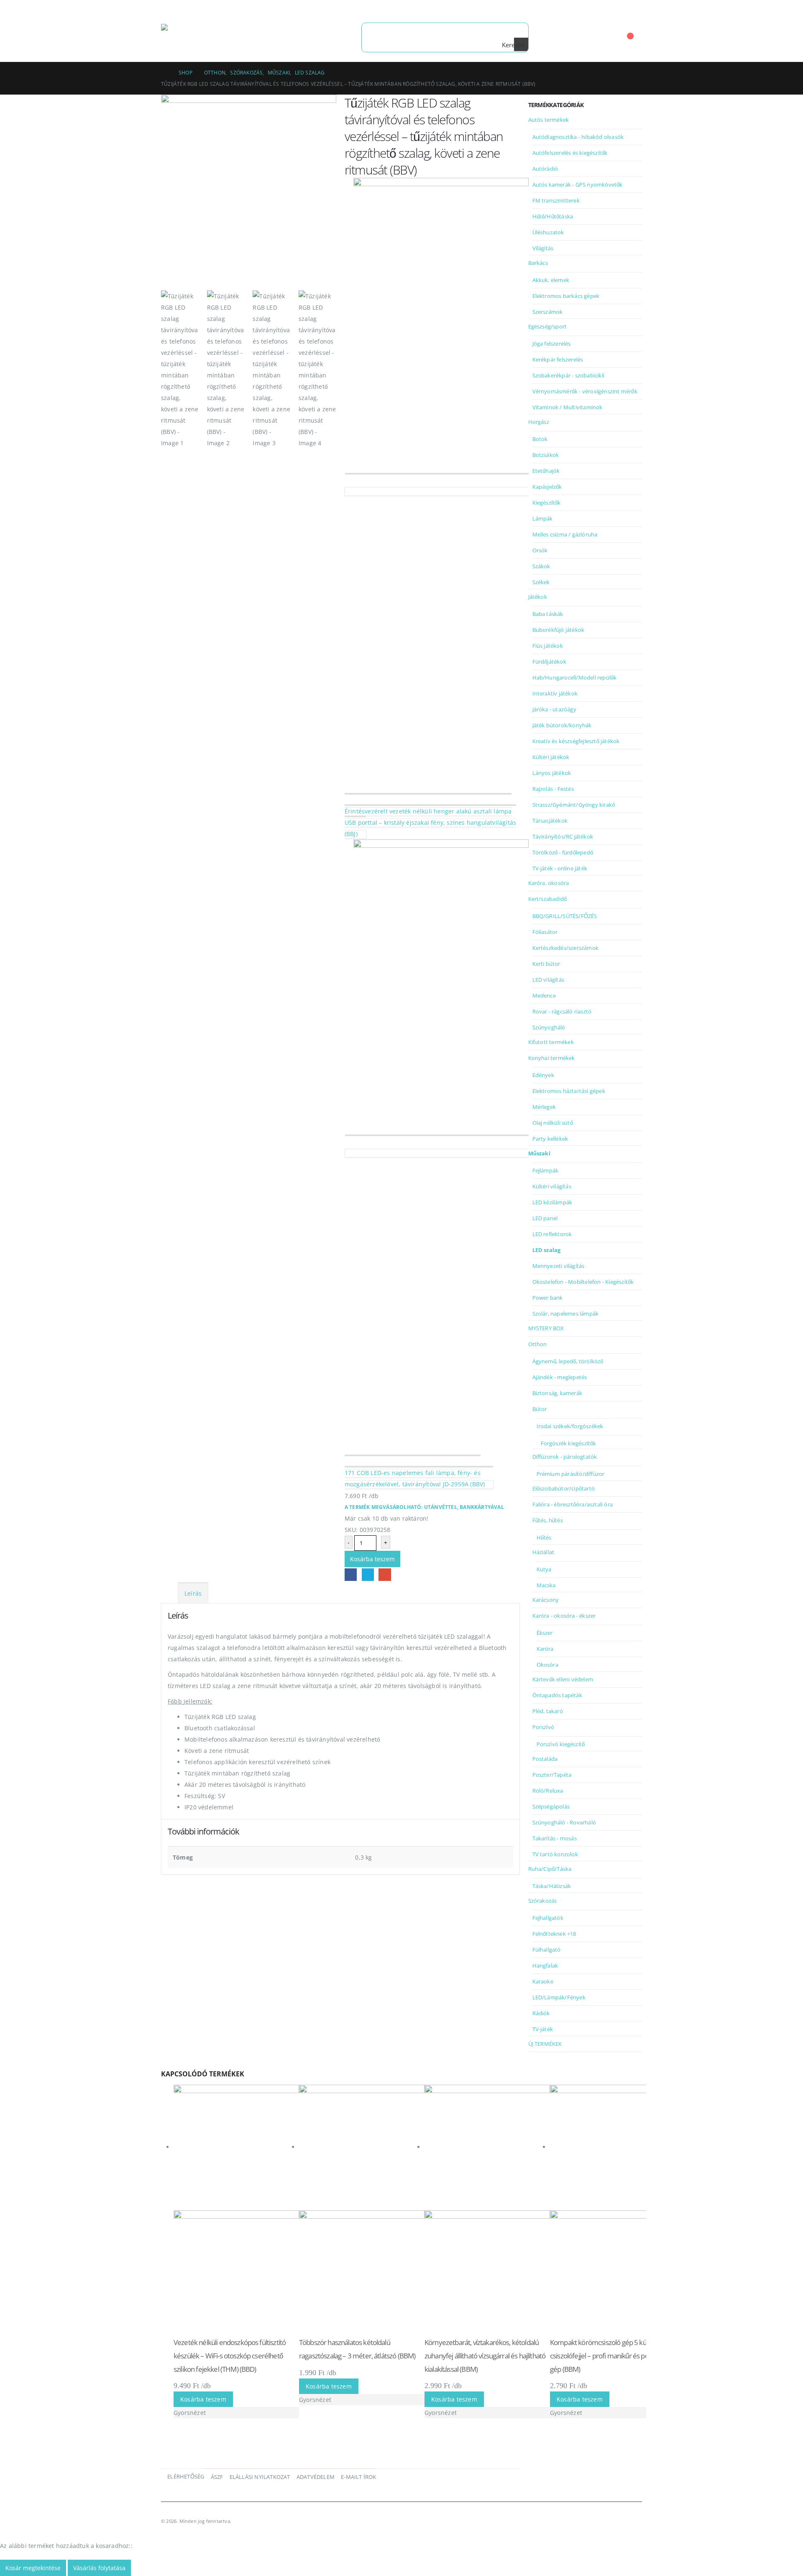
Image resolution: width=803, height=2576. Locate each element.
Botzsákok (546, 455)
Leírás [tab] (193, 1593)
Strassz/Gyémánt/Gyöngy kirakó (574, 805)
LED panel (545, 1218)
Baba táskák (548, 614)
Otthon (538, 1344)
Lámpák (543, 518)
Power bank (548, 1298)
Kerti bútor (546, 964)
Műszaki (539, 1153)
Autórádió (545, 169)
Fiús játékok (548, 646)
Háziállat (543, 1552)
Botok (540, 439)
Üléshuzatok (548, 232)
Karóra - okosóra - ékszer (564, 1616)
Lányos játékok (552, 773)
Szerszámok (548, 312)
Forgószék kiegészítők (569, 1443)
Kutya (544, 1569)
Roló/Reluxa (548, 1791)
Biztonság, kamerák (557, 1393)
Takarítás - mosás (555, 1838)
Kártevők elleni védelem (563, 1679)
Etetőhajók (546, 471)
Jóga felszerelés (552, 344)
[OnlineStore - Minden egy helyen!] (213, 37)
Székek (541, 582)
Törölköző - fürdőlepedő (563, 852)
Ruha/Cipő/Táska (550, 1869)
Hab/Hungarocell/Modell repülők (575, 677)
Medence (544, 996)
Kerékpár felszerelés (558, 359)
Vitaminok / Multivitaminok (568, 407)
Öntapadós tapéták (557, 1695)
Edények (543, 1075)
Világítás (543, 248)
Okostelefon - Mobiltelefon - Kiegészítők (583, 1282)
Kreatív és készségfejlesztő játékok (576, 741)
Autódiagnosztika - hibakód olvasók (578, 137)
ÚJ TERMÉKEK (545, 2044)
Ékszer (545, 1633)
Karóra (545, 1649)
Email (385, 1574)
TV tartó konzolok (555, 1854)
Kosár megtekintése (33, 2568)
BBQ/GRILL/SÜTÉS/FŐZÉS (565, 916)
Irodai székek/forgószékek (570, 1426)
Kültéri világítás (552, 1186)
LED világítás (549, 980)
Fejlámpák (546, 1170)
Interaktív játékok (555, 693)
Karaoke (543, 1981)
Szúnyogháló (549, 1027)
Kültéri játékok (551, 757)
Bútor (540, 1409)
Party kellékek (550, 1139)
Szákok (541, 566)
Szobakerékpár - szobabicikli (569, 375)
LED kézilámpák (552, 1202)
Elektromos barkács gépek (566, 296)
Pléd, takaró (548, 1711)
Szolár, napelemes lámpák (566, 1314)
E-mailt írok (358, 2477)
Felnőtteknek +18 (554, 1934)
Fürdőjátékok (549, 662)
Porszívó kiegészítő (561, 1744)
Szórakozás (543, 1901)
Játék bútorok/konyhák (562, 725)
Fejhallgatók (548, 1918)
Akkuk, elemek (551, 280)
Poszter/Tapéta (552, 1775)
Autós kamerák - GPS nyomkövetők (578, 185)
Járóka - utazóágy (554, 709)
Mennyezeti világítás (559, 1266)
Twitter (368, 1574)
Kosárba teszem (372, 1559)
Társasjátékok (550, 821)
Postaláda (545, 1759)
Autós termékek (549, 120)
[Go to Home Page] (164, 73)
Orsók (540, 550)
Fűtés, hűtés (548, 1520)
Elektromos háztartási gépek (569, 1091)
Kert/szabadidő (548, 899)
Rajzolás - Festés (553, 789)
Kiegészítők (547, 503)
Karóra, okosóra (549, 883)
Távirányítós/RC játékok (563, 836)
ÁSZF (217, 2477)
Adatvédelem (316, 2477)
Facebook (351, 1574)
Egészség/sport (548, 326)
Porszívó (543, 1727)
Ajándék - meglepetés (560, 1377)
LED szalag (547, 1250)
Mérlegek (544, 1107)
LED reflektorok (552, 1234)
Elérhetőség (186, 2477)
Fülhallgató (547, 1950)
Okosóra (547, 1665)
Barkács (538, 263)
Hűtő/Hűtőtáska (553, 216)
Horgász (539, 422)
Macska (546, 1585)
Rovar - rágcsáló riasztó (562, 1011)
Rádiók (541, 2013)
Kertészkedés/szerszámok (566, 948)
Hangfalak (545, 1965)
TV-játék (543, 2029)
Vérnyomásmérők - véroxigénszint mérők (585, 391)
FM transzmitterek (556, 200)
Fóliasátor (545, 932)
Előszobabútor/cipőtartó (564, 1488)
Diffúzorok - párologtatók (565, 1457)
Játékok (538, 597)
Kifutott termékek (551, 1042)
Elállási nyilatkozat (260, 2477)
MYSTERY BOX (546, 1328)
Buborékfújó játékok (559, 630)
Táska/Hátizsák (552, 1886)
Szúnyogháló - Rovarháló (564, 1822)
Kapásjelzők (547, 487)
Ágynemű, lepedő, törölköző (568, 1361)
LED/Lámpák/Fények (559, 1997)
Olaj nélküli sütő (553, 1123)
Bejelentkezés (624, 6)
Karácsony (546, 1600)
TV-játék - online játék (560, 868)
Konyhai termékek (552, 1058)
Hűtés (544, 1537)
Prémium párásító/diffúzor (571, 1474)
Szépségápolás (551, 1806)
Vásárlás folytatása (99, 2568)
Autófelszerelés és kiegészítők (570, 153)
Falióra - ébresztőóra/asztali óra (573, 1504)
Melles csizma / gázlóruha (565, 534)
